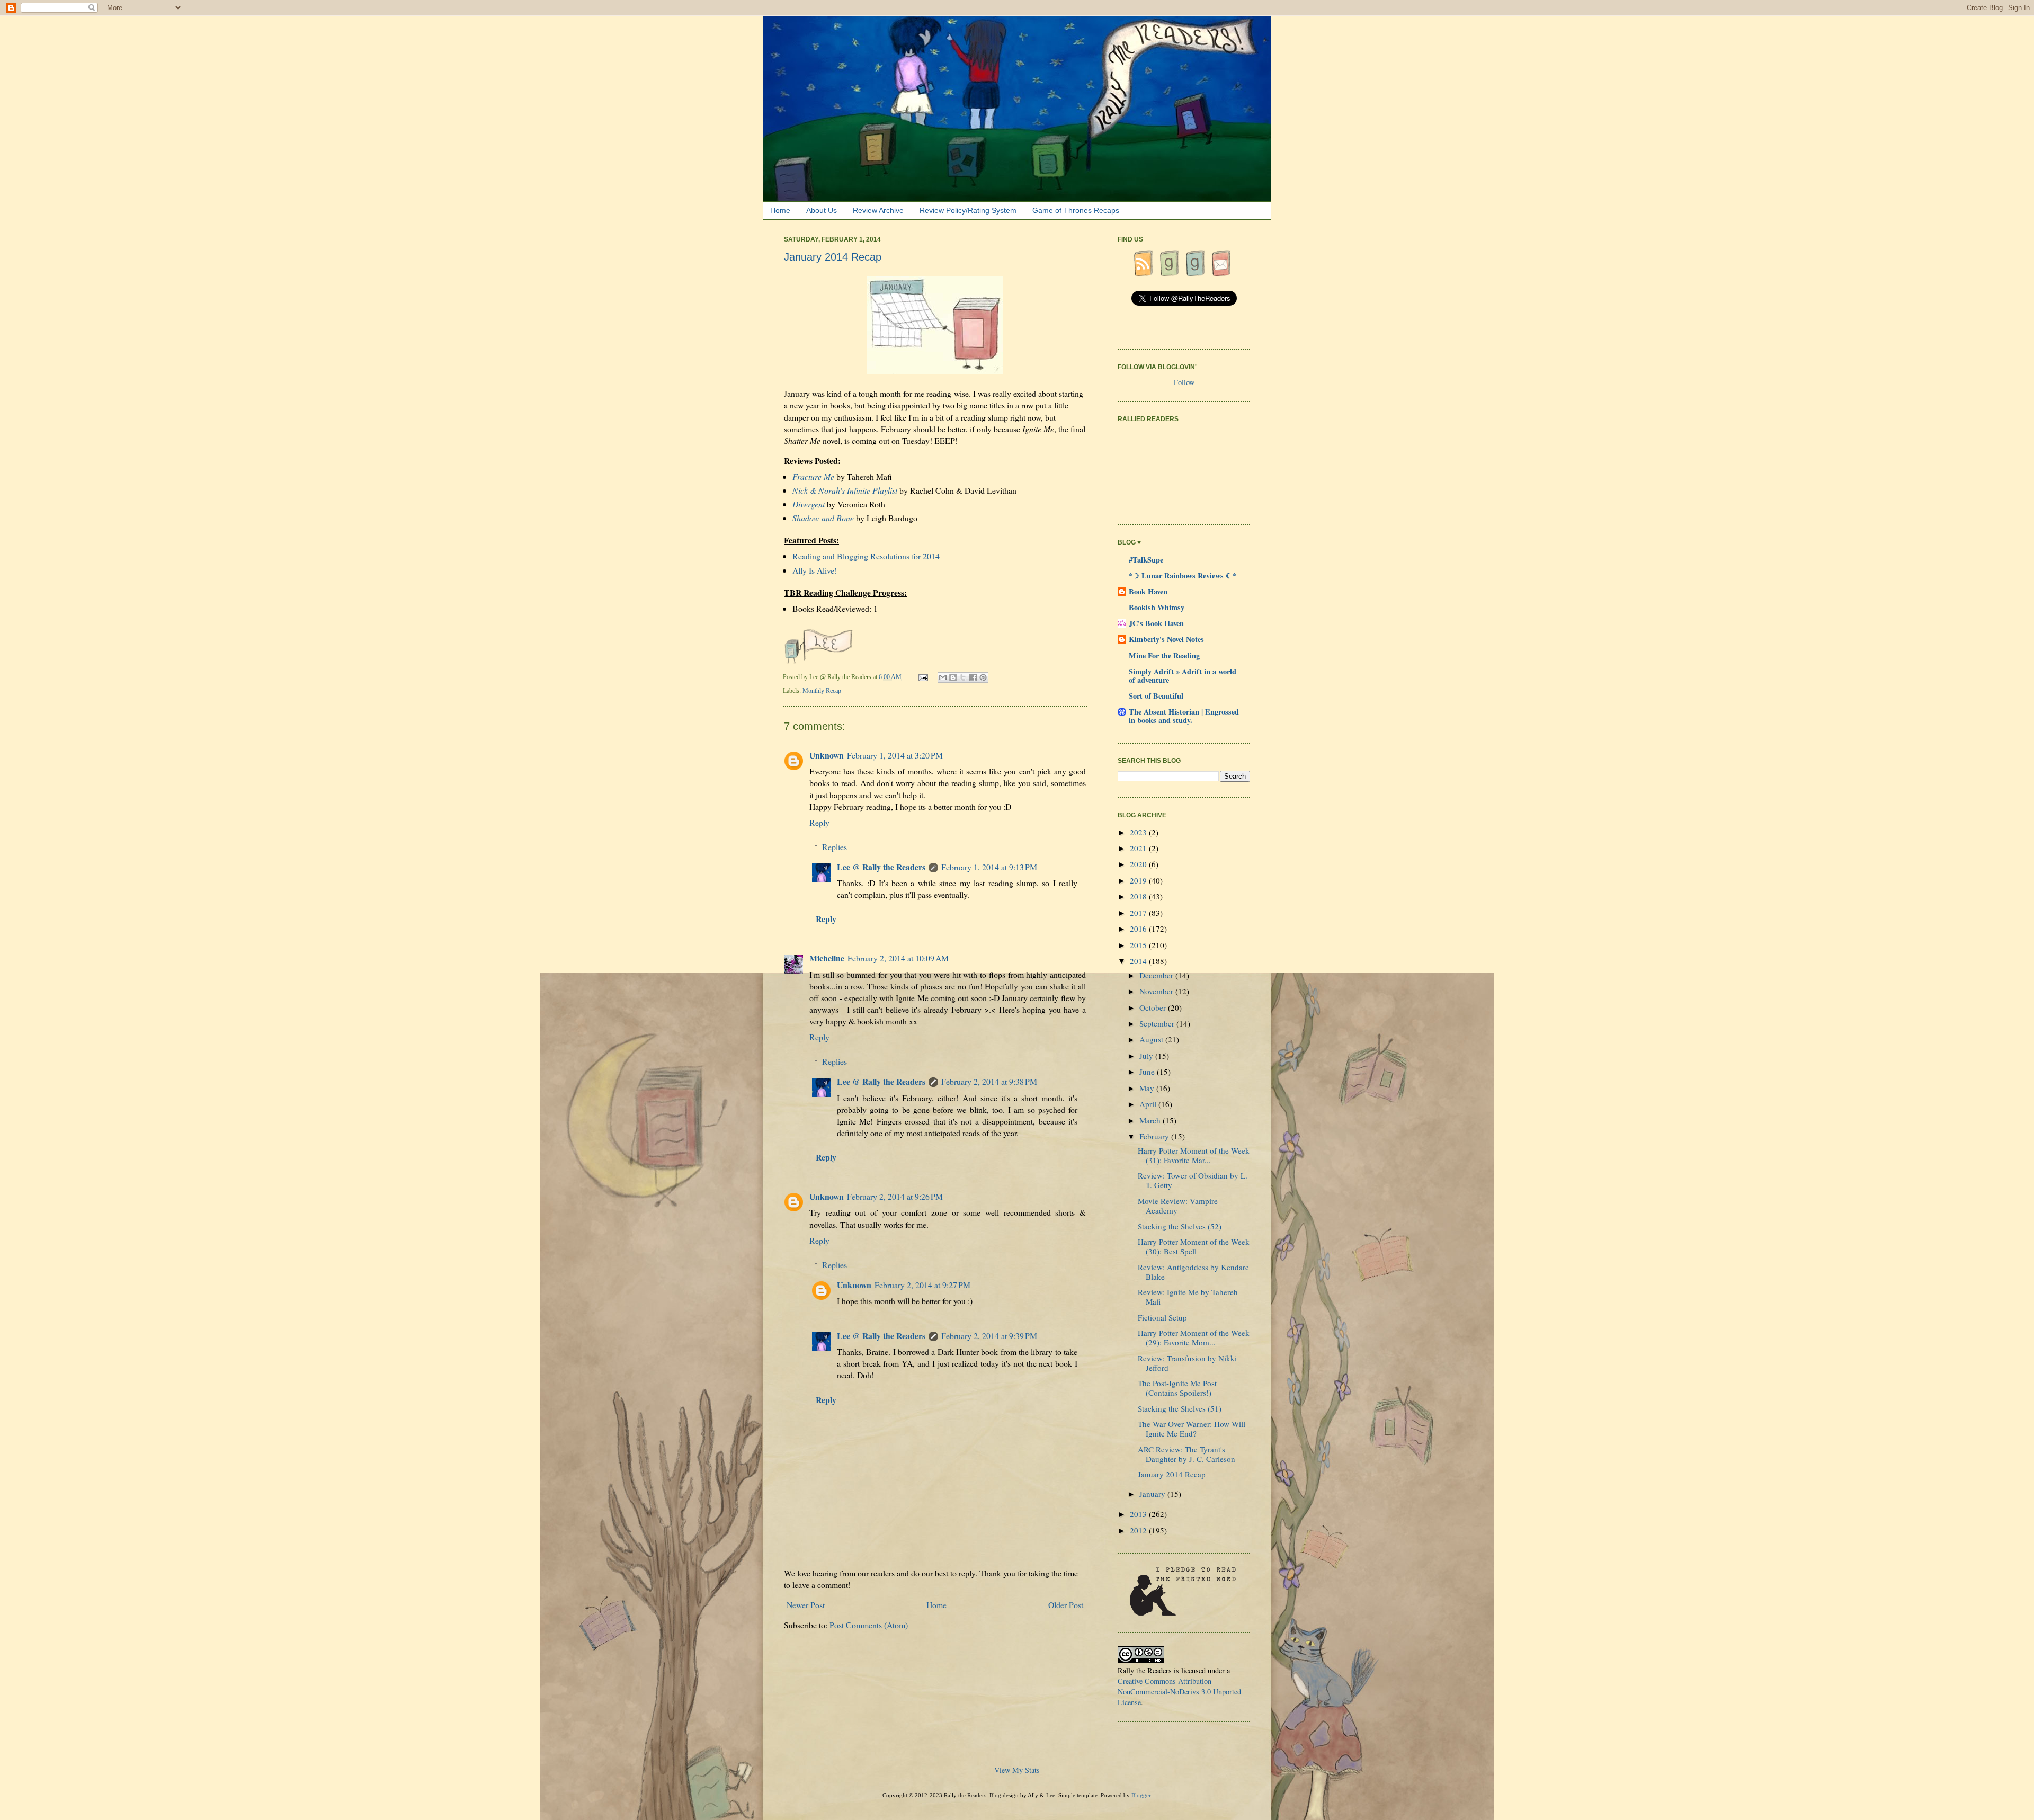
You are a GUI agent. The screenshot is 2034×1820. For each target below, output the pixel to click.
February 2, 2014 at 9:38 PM (989, 1081)
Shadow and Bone (823, 518)
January (1153, 1494)
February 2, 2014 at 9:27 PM (922, 1285)
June (1148, 1072)
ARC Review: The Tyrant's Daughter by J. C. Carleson (1186, 1454)
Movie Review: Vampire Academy (1178, 1206)
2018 (1139, 896)
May (1148, 1088)
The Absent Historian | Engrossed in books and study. (1184, 716)
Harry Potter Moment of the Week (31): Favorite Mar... (1194, 1155)
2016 (1139, 929)
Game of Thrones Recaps (1076, 210)
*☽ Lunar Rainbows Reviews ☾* (1183, 576)
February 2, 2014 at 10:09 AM (898, 958)
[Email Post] (924, 677)
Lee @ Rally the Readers (881, 867)
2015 (1139, 945)
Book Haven (1148, 591)
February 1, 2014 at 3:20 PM (895, 755)
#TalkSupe (1146, 560)
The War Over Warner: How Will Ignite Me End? (1192, 1429)
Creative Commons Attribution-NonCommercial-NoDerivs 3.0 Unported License (1179, 1692)
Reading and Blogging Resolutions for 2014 (866, 556)
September (1158, 1023)
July (1147, 1056)
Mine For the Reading (1164, 655)
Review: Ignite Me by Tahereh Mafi (1188, 1297)
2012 (1139, 1530)
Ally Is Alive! (815, 570)
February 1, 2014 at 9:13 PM (989, 867)
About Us (822, 210)
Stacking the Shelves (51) (1180, 1408)
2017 (1139, 913)
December (1157, 975)
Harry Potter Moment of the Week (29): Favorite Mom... (1194, 1337)
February (1155, 1136)
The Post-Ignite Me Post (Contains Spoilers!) (1177, 1388)
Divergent (809, 504)
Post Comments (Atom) (869, 1625)
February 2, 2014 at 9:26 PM (895, 1196)
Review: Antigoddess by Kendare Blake (1193, 1272)
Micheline (827, 958)
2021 (1139, 848)
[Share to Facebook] (973, 677)
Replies (835, 847)
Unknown (827, 755)
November (1157, 991)
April (1149, 1104)
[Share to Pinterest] (983, 677)
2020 (1139, 864)
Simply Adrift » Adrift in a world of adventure (1183, 676)
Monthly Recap (822, 691)
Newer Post (806, 1605)
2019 (1139, 880)
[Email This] (943, 677)
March (1151, 1120)
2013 (1139, 1514)
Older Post (1066, 1605)
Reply (819, 822)
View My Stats (1017, 1770)
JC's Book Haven (1156, 623)
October (1154, 1007)
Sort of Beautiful (1156, 696)
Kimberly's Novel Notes (1166, 639)
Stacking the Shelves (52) (1180, 1226)
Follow (1184, 382)
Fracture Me (813, 476)
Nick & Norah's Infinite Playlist (845, 490)
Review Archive (878, 210)
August (1152, 1039)
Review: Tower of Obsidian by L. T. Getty (1193, 1180)
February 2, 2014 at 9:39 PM (989, 1336)
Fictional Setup (1162, 1317)
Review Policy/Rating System (968, 210)
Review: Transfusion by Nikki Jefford (1187, 1363)
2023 (1139, 832)
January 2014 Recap (1172, 1474)
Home (780, 210)
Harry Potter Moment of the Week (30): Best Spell (1194, 1246)
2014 (1139, 961)
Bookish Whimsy (1157, 607)
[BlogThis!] (953, 677)
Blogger (1141, 1795)
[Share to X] (963, 677)
